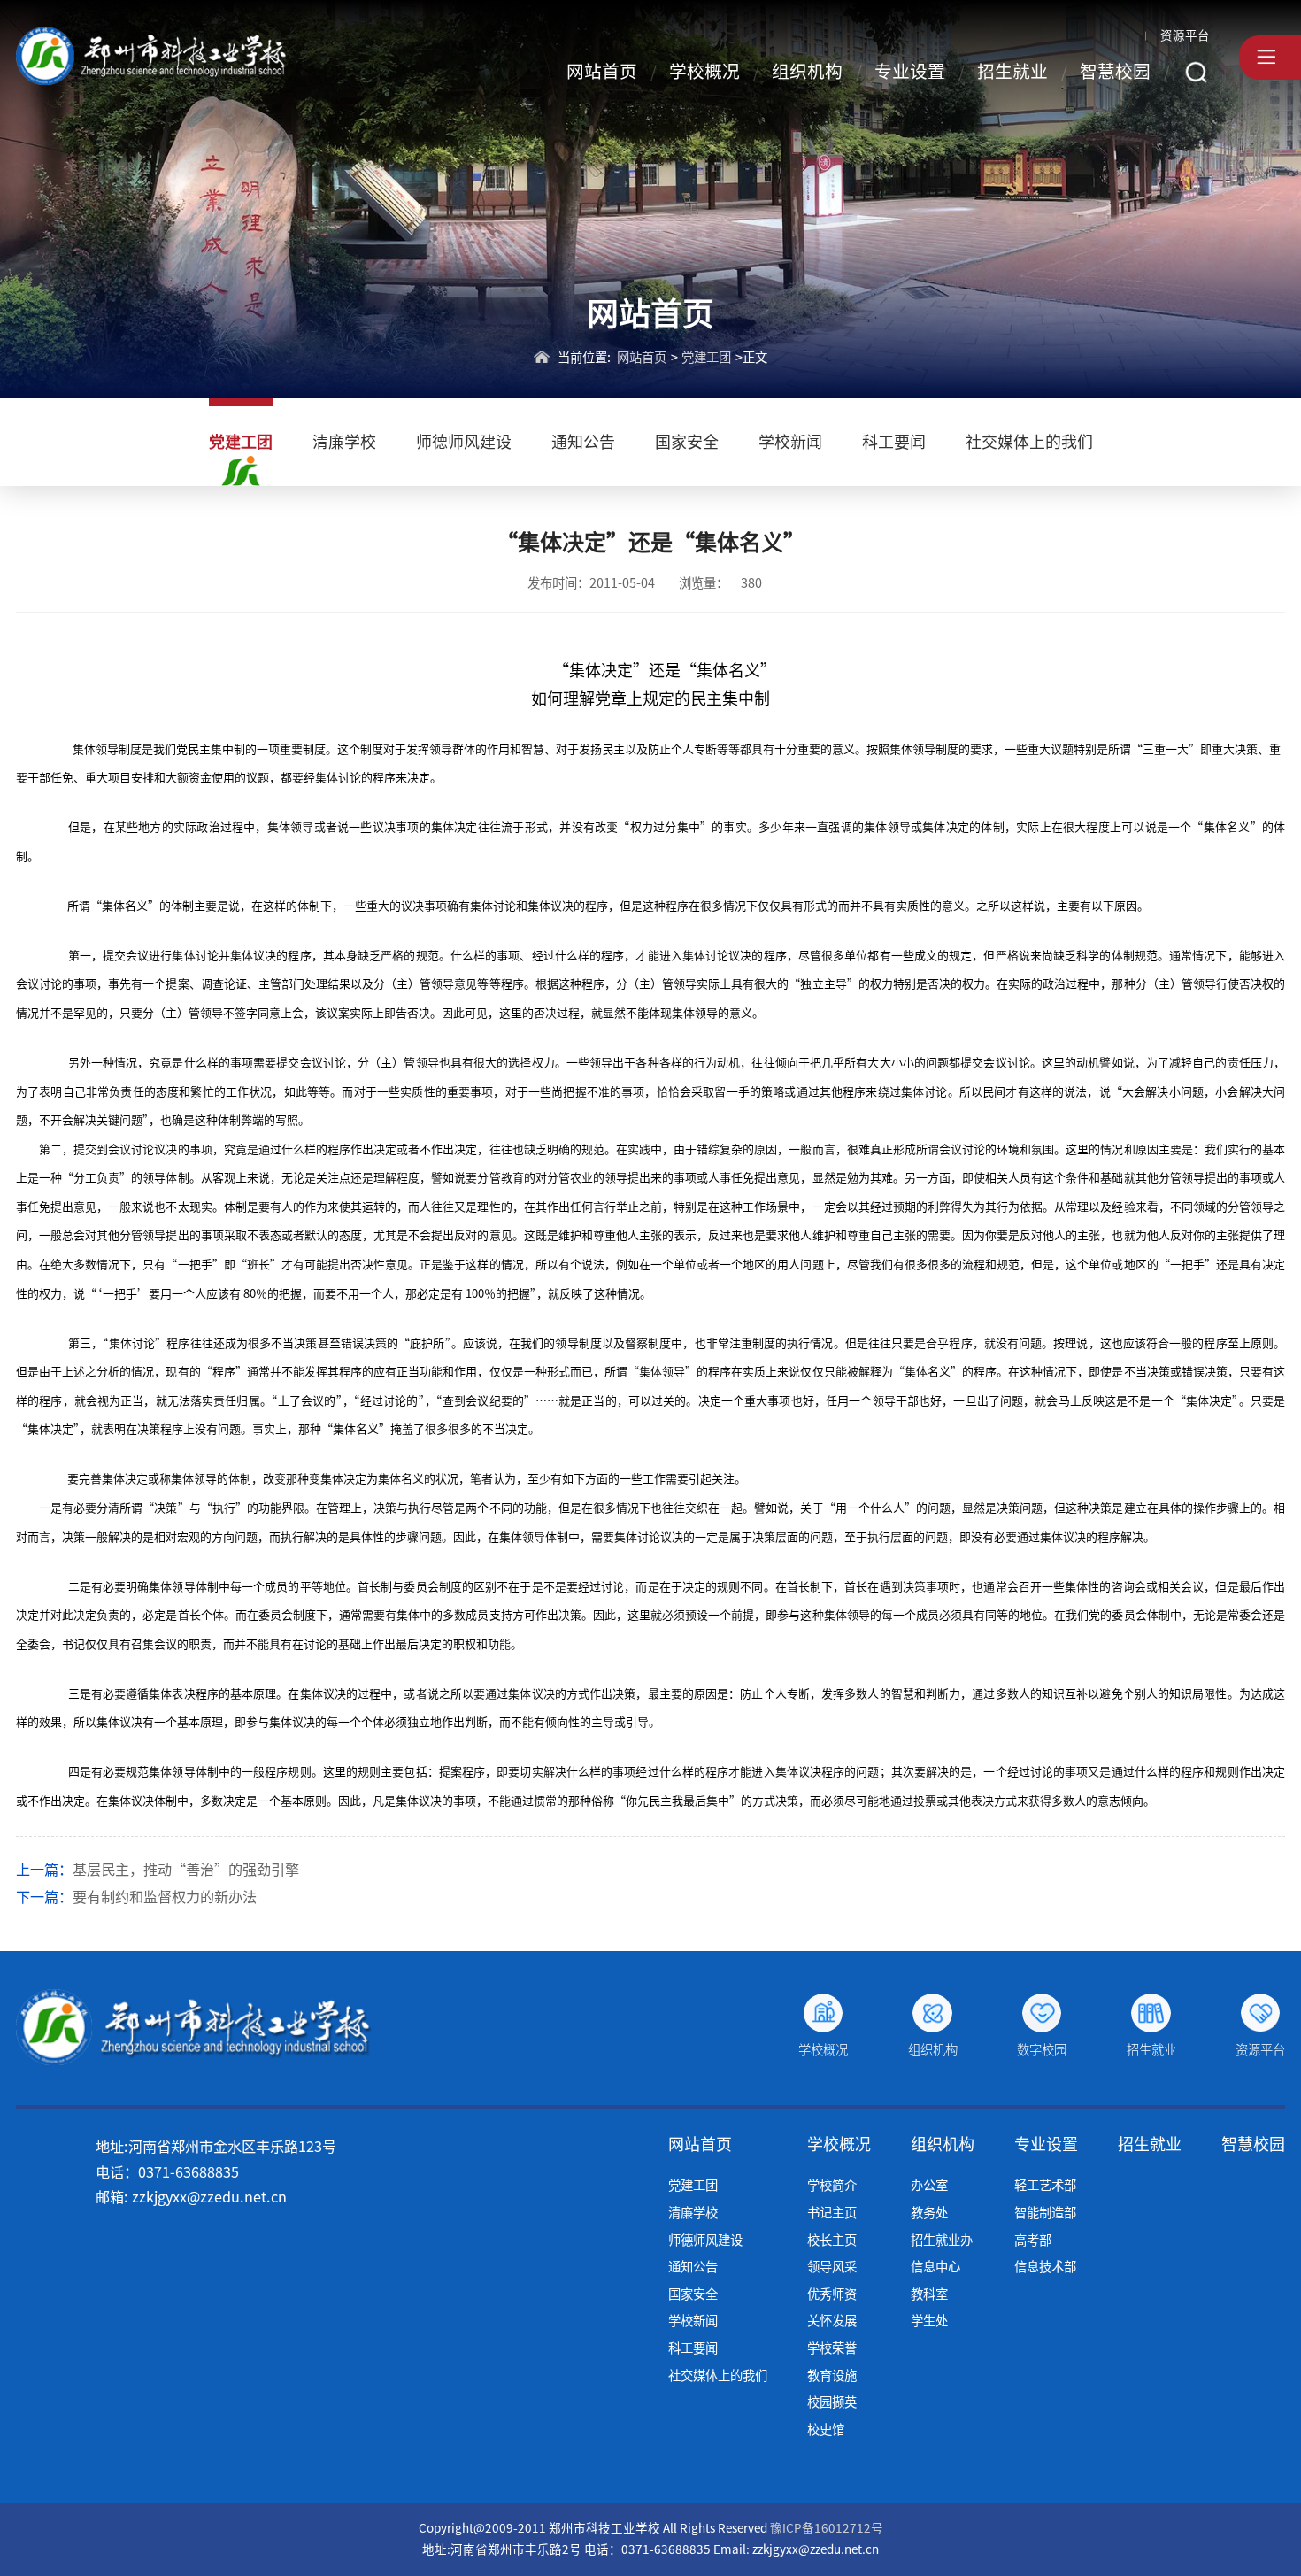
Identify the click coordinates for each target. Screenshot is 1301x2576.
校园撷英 (832, 2402)
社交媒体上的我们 (1029, 442)
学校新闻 (790, 442)
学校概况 (704, 71)
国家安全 (687, 442)
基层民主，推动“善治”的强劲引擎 (186, 1870)
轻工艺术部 (1045, 2185)
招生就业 (1012, 71)
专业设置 (910, 71)
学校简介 (832, 2185)
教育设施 (832, 2375)
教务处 (929, 2213)
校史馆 (826, 2429)
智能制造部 (1045, 2213)
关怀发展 (832, 2321)
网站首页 (602, 71)
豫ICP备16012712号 (827, 2528)
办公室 (929, 2185)
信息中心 (935, 2267)
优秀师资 (832, 2294)
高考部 (1033, 2240)
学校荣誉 (832, 2348)
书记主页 (832, 2213)
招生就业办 (942, 2240)
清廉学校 (344, 442)
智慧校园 (1115, 71)
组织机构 (807, 71)
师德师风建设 (464, 442)
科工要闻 (894, 442)
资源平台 (1185, 35)
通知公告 (583, 442)
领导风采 (832, 2267)
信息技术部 (1045, 2267)
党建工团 (706, 357)
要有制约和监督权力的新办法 (165, 1897)
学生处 (929, 2321)
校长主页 (832, 2240)
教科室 (929, 2294)
